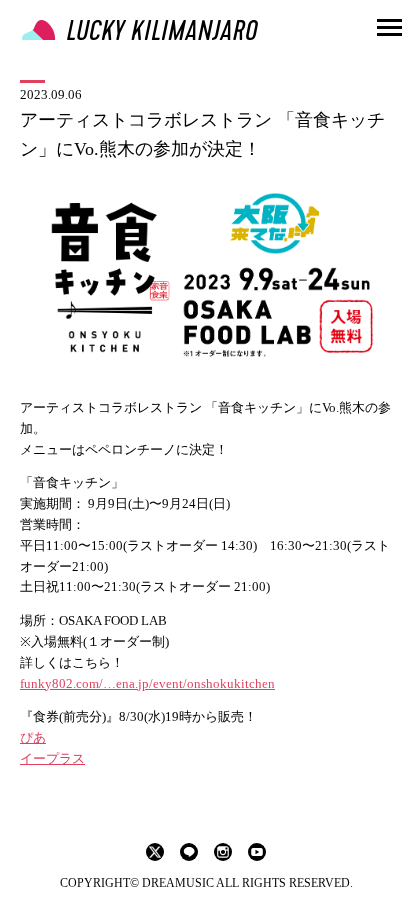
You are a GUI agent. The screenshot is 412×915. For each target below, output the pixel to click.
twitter (155, 852)
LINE (189, 852)
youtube (257, 852)
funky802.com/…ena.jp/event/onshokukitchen (147, 683)
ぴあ (33, 737)
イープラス (52, 758)
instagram (223, 852)
